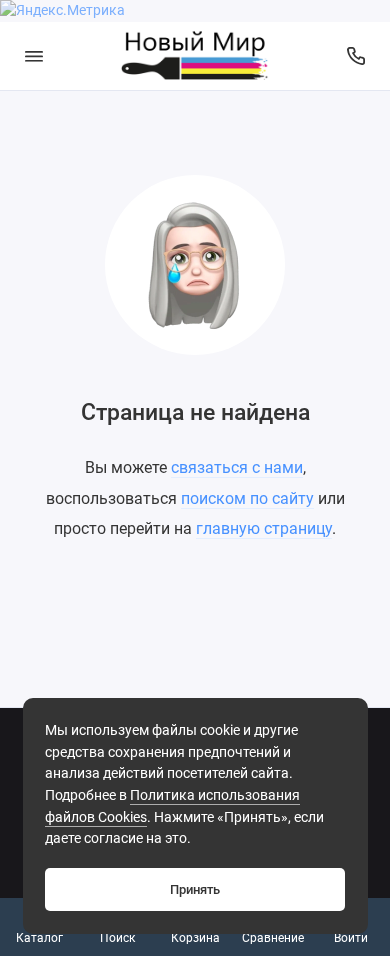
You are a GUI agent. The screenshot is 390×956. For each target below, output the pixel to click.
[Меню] (34, 56)
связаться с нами (237, 467)
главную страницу (264, 528)
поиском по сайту (247, 498)
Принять (195, 889)
